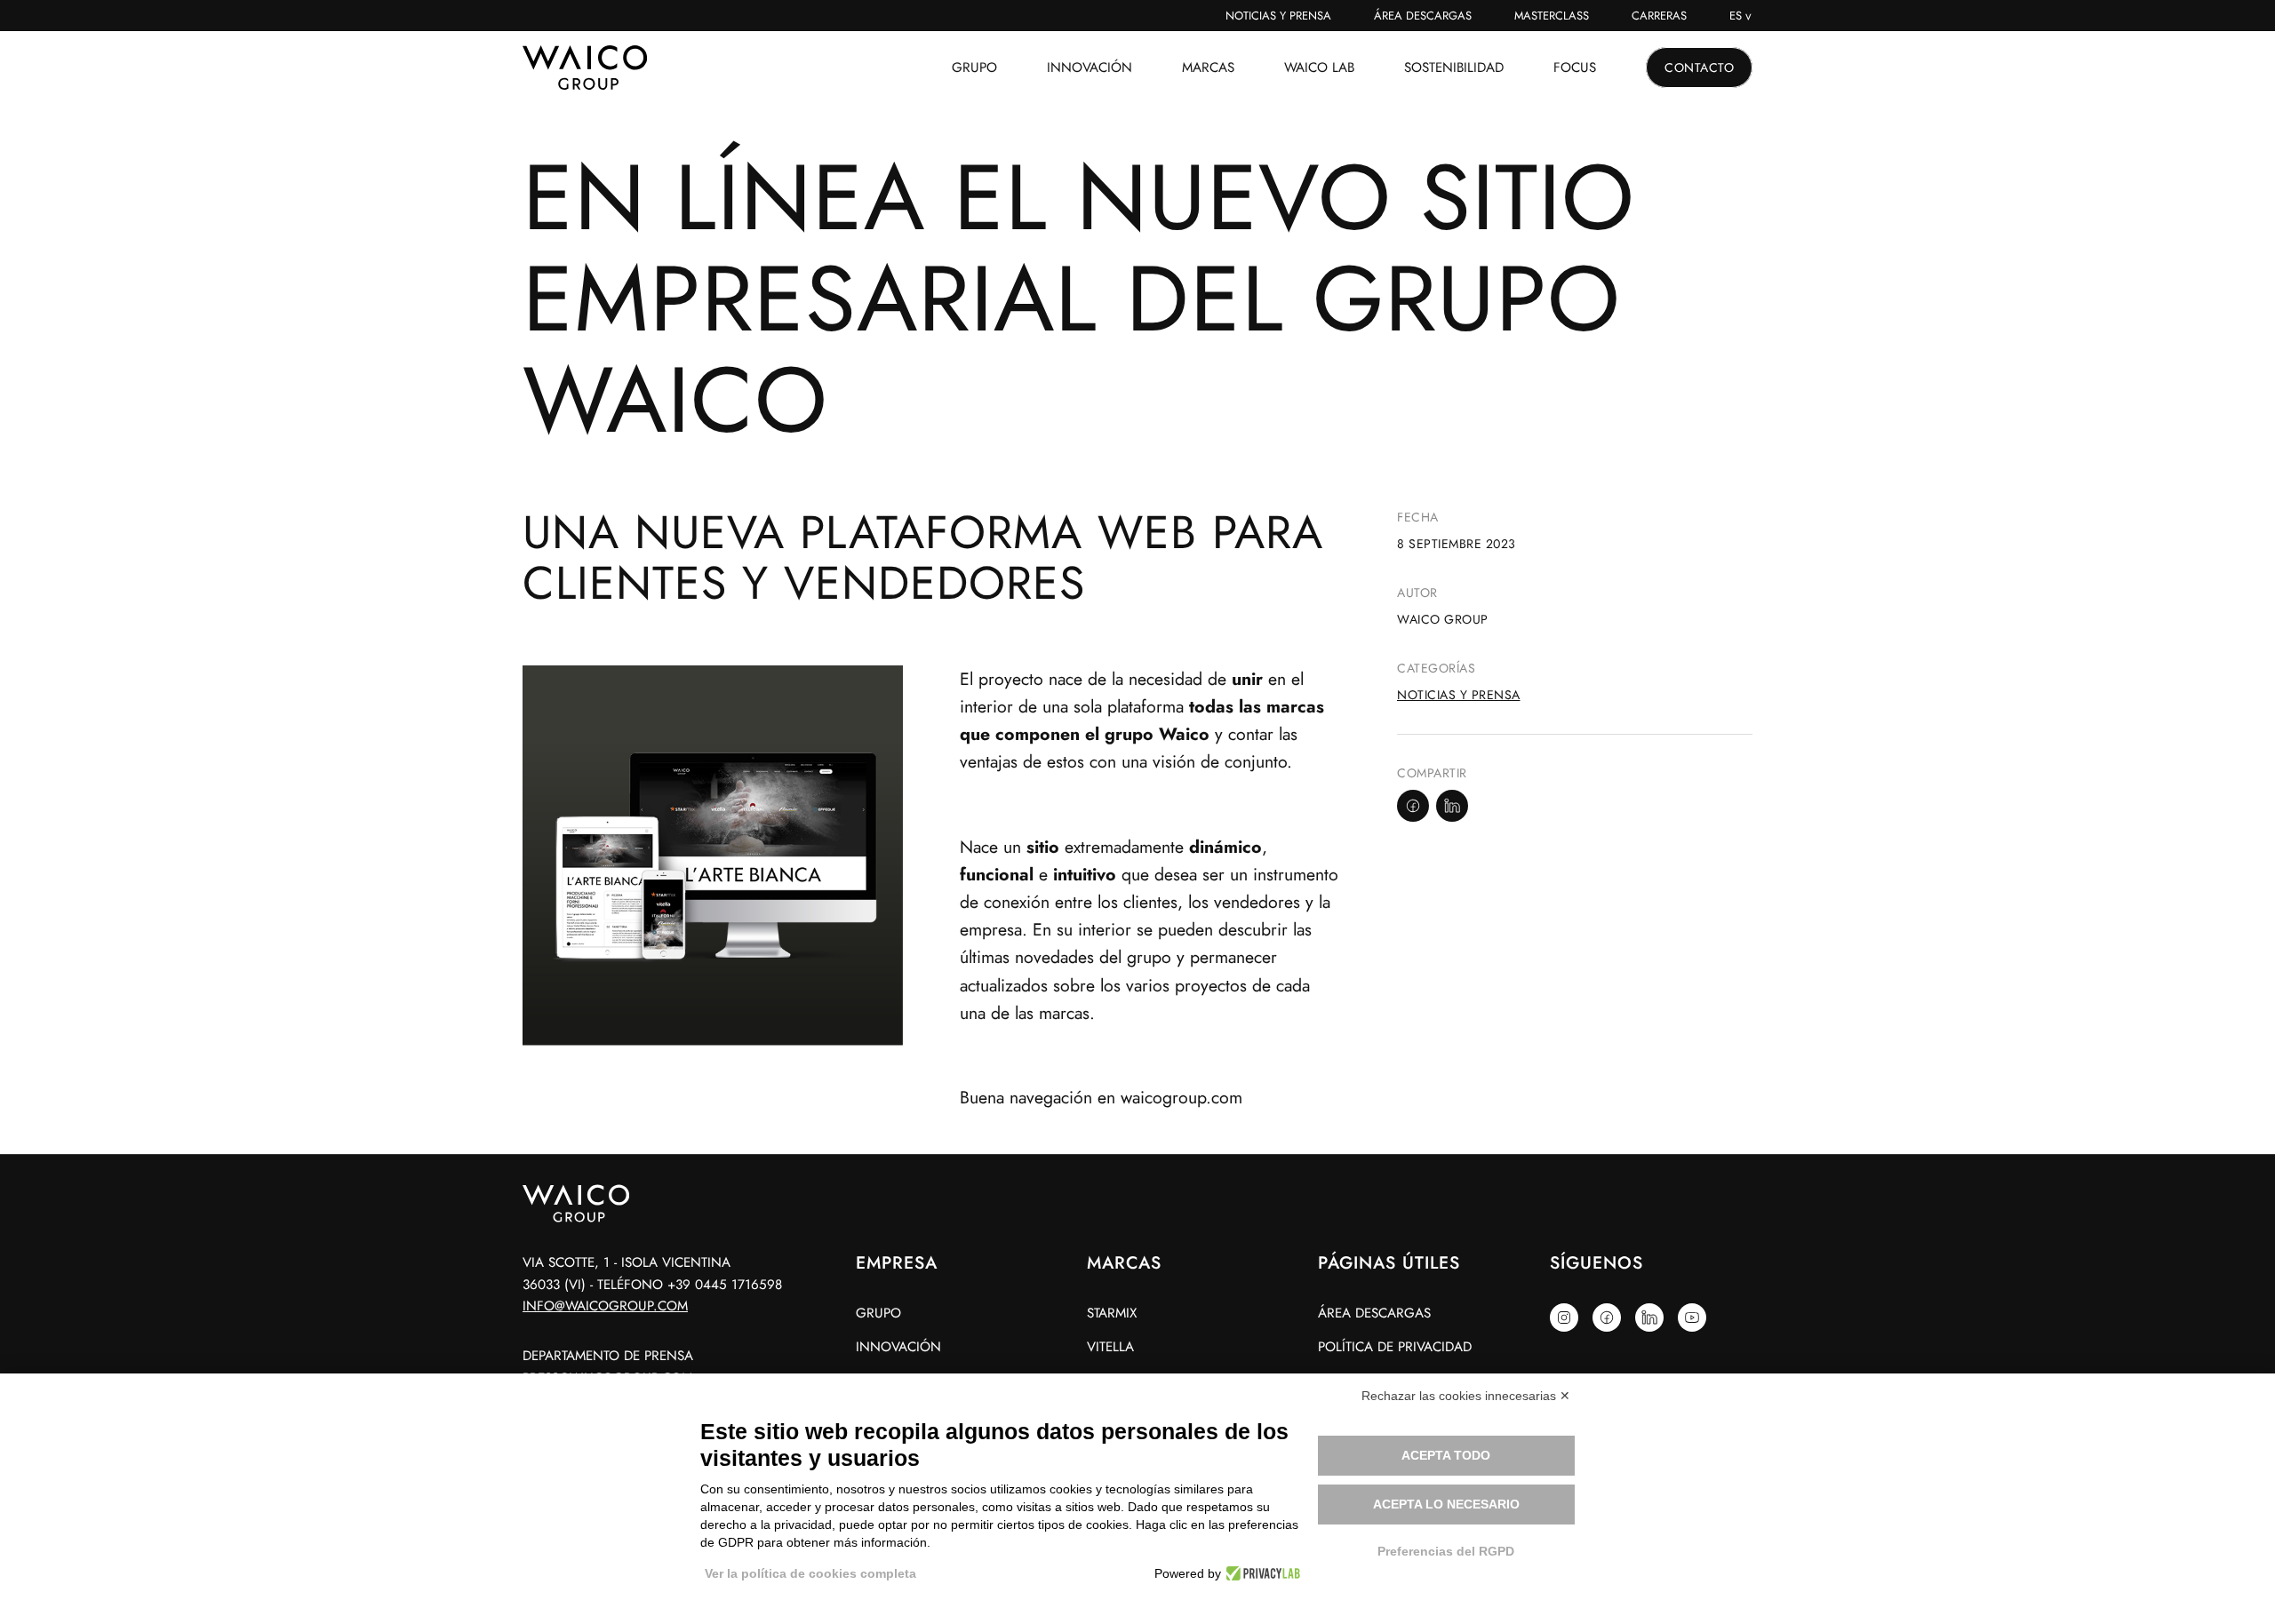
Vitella (1110, 1347)
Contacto (1699, 68)
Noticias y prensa (1459, 695)
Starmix (1112, 1313)
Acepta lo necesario (1446, 1504)
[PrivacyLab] (1261, 1573)
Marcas (1208, 68)
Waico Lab (1319, 68)
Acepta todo (1446, 1455)
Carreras (1659, 16)
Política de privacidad (1395, 1347)
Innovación (1090, 68)
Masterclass (1552, 16)
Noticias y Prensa (1278, 16)
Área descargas (1423, 16)
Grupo (974, 68)
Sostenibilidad (1454, 68)
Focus (1575, 68)
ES (1736, 16)
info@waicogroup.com (605, 1306)
